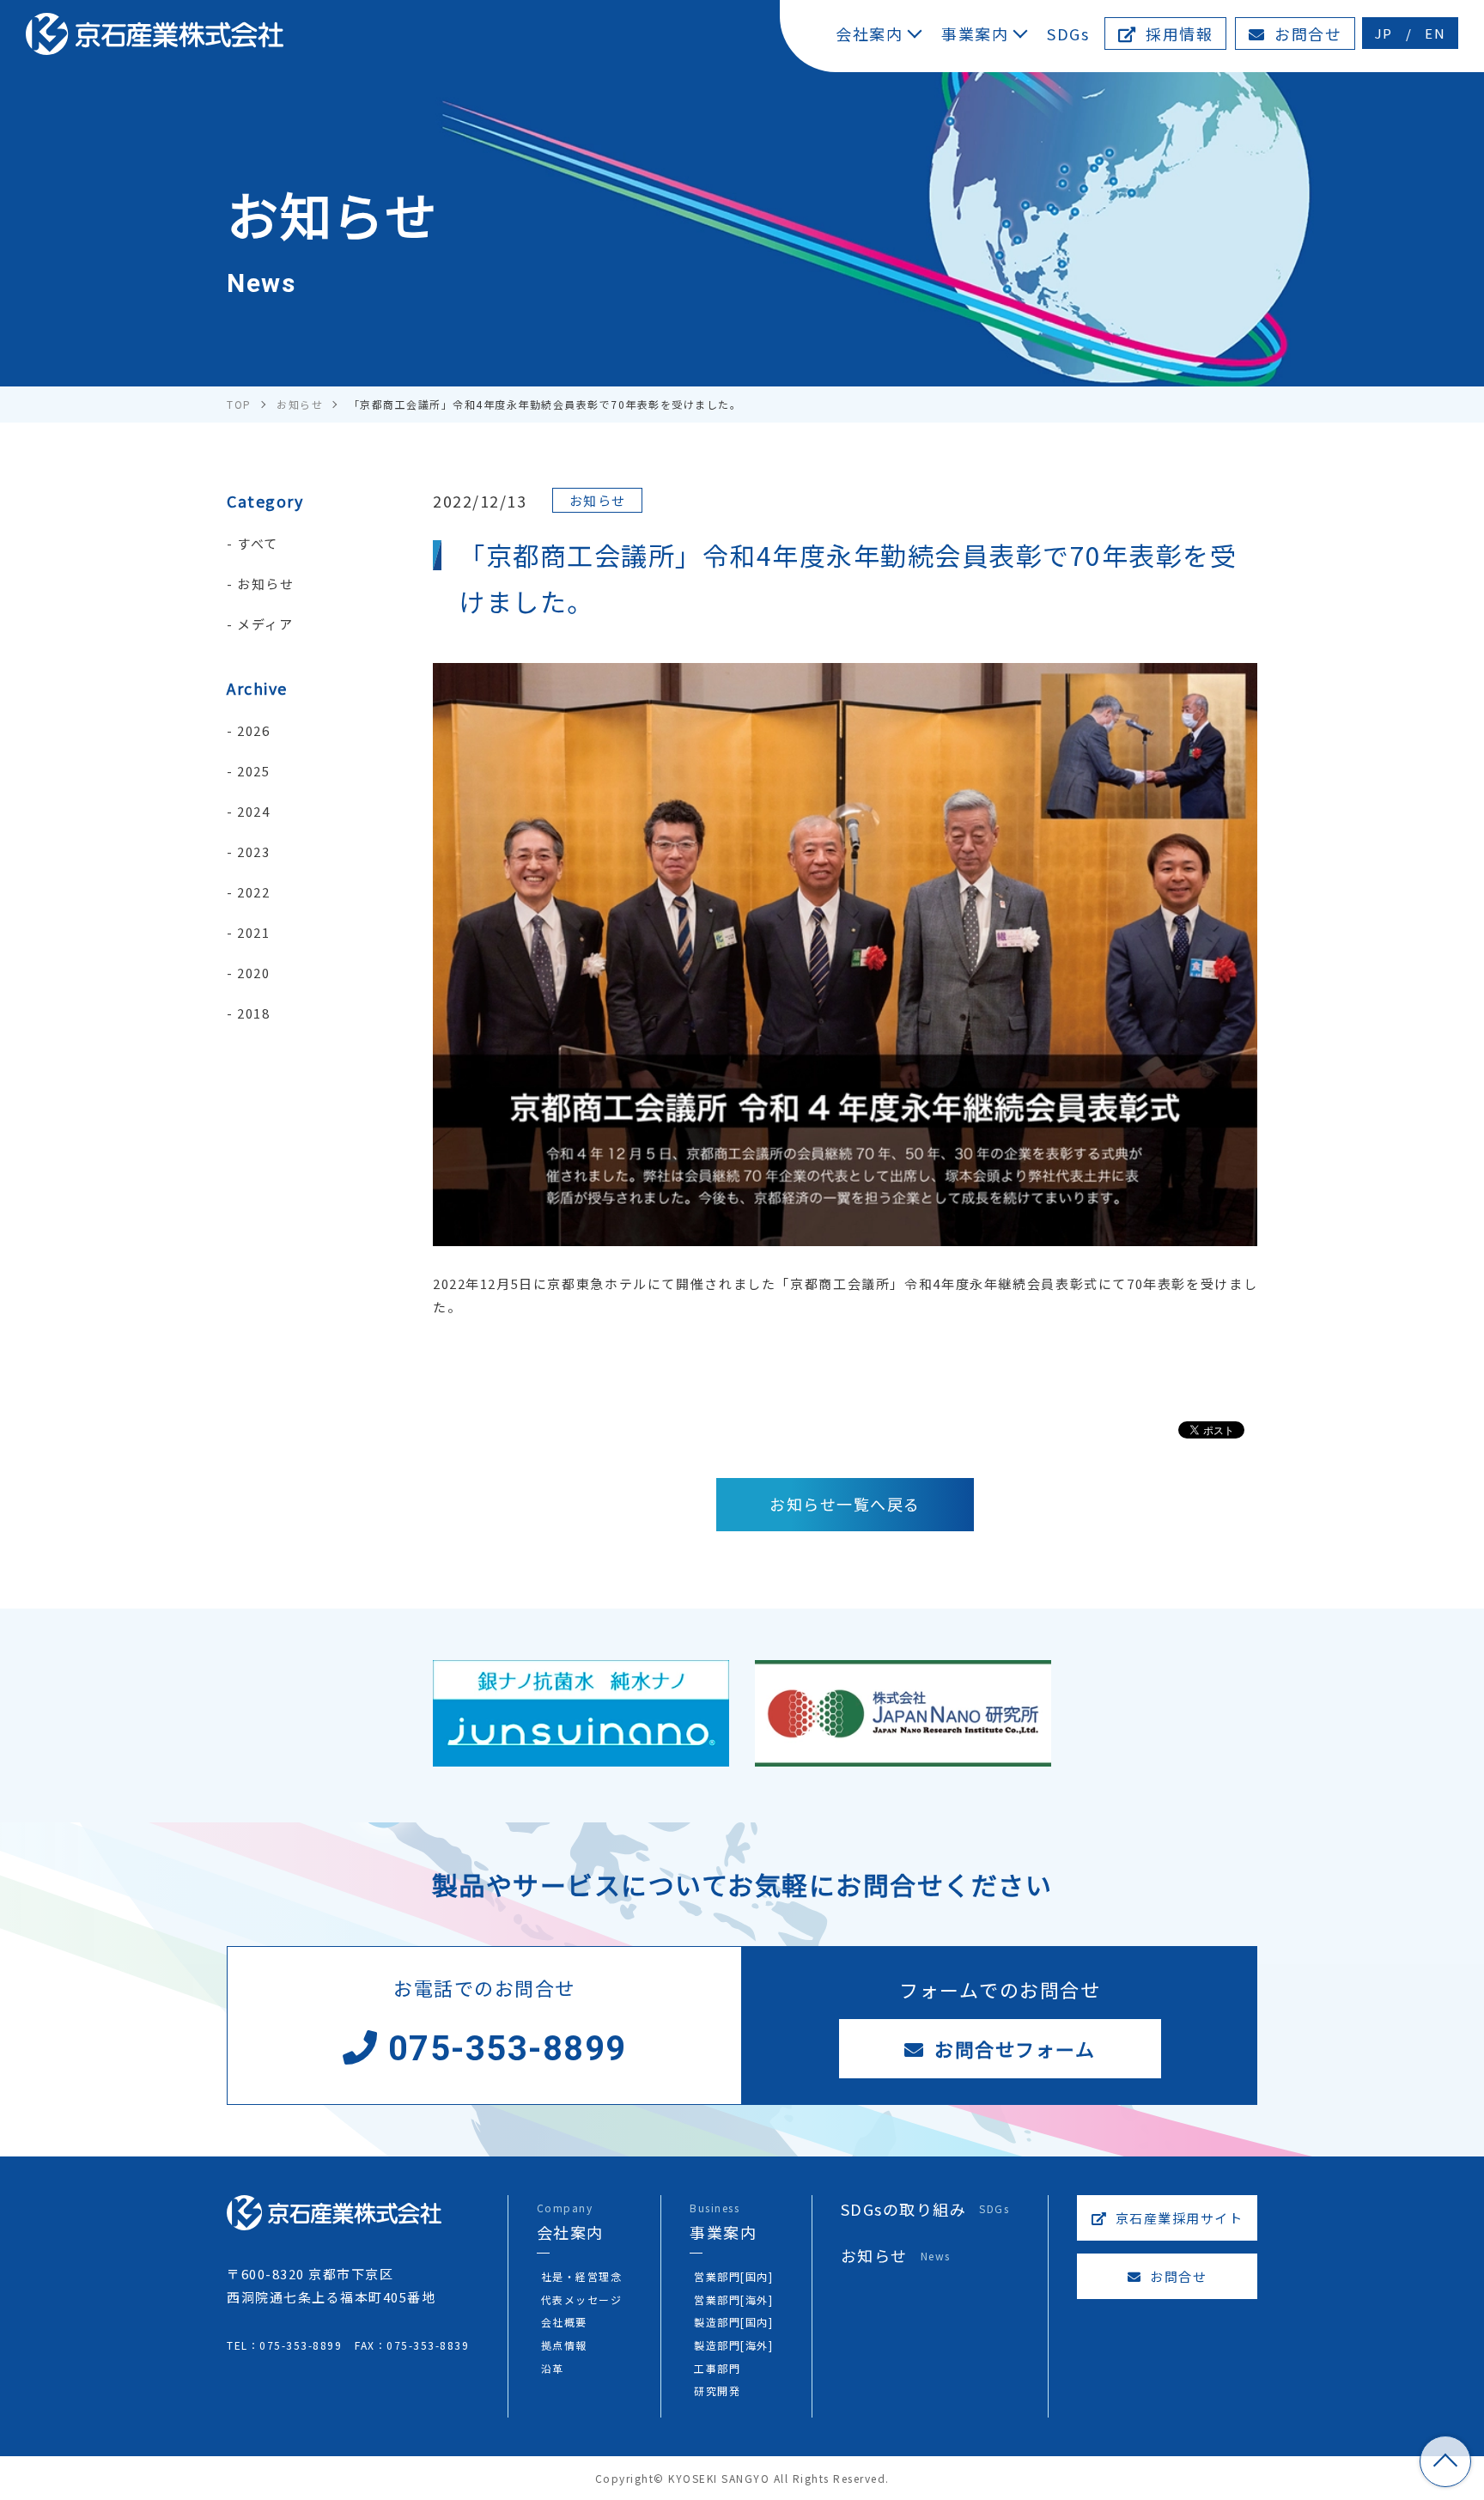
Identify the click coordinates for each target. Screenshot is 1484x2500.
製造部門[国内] (733, 2322)
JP (1384, 33)
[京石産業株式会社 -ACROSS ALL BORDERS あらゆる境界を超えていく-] (155, 34)
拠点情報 (564, 2345)
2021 (253, 932)
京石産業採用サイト (1177, 2218)
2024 (253, 811)
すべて (258, 543)
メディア (265, 624)
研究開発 (717, 2391)
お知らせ (265, 584)
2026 (253, 730)
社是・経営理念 (582, 2276)
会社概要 (564, 2322)
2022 (253, 892)
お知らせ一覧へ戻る (845, 1504)
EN (1435, 33)
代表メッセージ (582, 2299)
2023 (253, 852)
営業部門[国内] (733, 2276)
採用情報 (1177, 33)
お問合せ (1306, 33)
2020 (253, 973)
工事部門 (717, 2368)
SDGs (1068, 33)
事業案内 (975, 33)
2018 (253, 1013)
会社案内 (869, 33)
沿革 (553, 2368)
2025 (253, 771)
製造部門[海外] (733, 2345)
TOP (1445, 2461)
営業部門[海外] (733, 2299)
